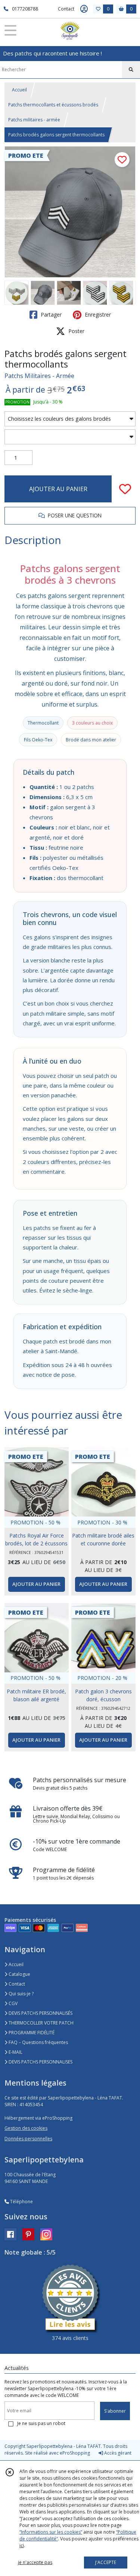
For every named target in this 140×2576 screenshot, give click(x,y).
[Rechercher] (131, 70)
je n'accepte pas (35, 2562)
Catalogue (19, 1974)
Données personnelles (28, 2139)
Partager (50, 315)
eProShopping (75, 2453)
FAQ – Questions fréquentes (38, 2042)
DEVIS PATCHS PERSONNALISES (40, 2062)
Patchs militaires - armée (34, 120)
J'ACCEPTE (106, 2562)
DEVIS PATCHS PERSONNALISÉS (40, 2013)
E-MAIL (15, 2052)
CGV (13, 2003)
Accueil (19, 90)
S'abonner (115, 2411)
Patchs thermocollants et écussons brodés (53, 105)
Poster (76, 331)
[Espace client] (84, 9)
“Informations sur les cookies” (51, 2532)
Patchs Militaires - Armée (39, 376)
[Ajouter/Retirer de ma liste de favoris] (125, 489)
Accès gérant (117, 2453)
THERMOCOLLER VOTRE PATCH (41, 2023)
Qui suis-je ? (21, 1994)
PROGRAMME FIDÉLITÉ (31, 2033)
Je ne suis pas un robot (41, 2423)
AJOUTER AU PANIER (58, 489)
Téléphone (21, 2202)
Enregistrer (97, 315)
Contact (66, 9)
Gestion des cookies (26, 2128)
